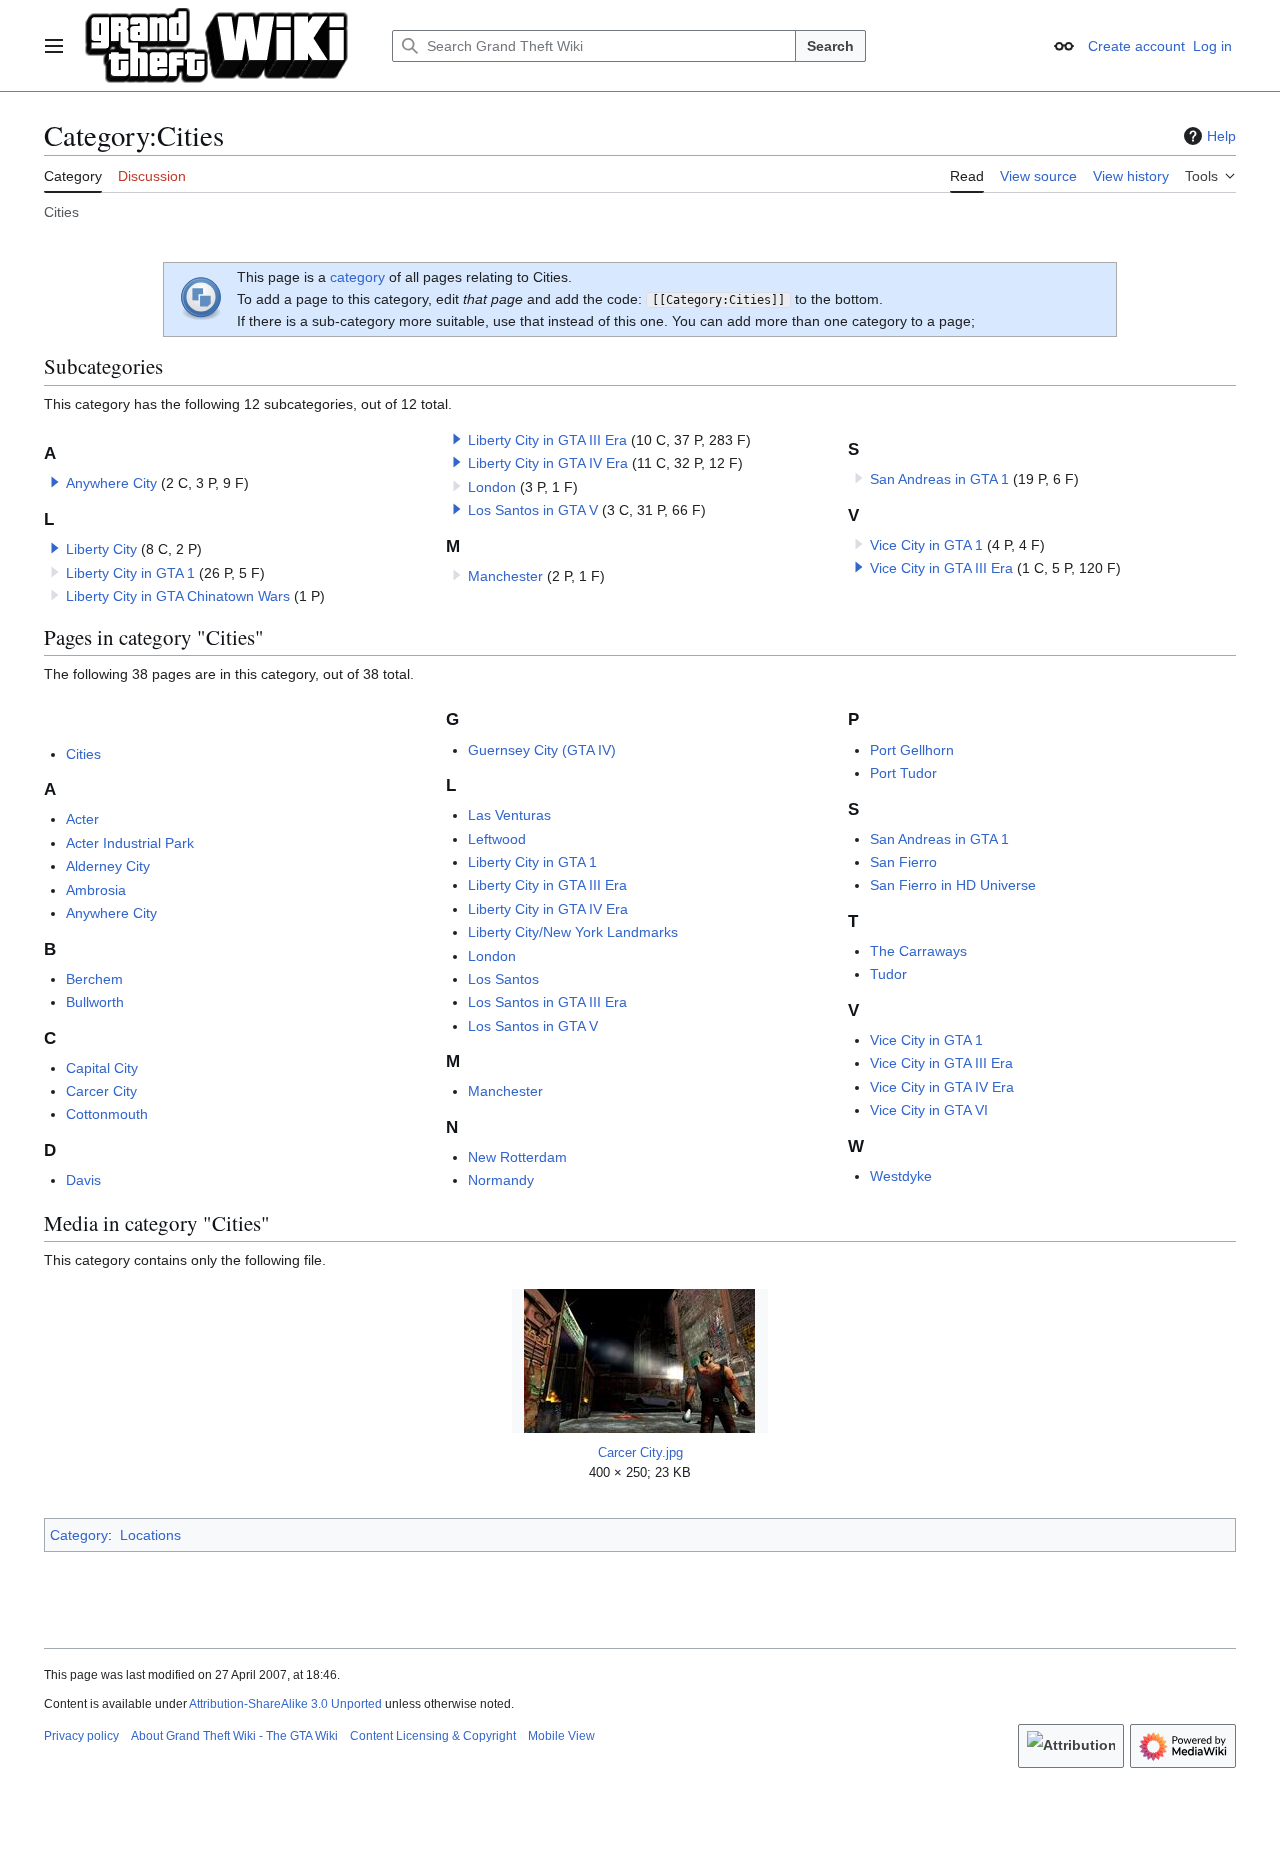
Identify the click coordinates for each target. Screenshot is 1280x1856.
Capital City (102, 1068)
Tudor (888, 974)
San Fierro (903, 862)
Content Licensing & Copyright (433, 1736)
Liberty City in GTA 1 (130, 573)
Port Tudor (903, 773)
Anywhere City (111, 483)
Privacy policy (81, 1736)
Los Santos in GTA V (533, 510)
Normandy (501, 1180)
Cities (83, 754)
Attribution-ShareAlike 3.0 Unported (285, 1704)
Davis (83, 1180)
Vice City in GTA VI (929, 1110)
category (357, 277)
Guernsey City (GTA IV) (542, 750)
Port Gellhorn (912, 750)
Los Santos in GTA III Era (547, 1002)
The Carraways (918, 951)
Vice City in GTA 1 (926, 545)
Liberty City (101, 549)
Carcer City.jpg (640, 1453)
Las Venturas (509, 815)
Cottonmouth (107, 1114)
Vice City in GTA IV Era (942, 1087)
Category (79, 1535)
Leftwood (497, 839)
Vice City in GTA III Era (941, 568)
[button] (54, 46)
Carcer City (101, 1091)
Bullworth (95, 1002)
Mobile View (561, 1736)
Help (1221, 136)
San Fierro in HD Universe (953, 885)
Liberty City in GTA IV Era (548, 463)
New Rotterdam (517, 1157)
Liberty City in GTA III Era (547, 440)
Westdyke (901, 1176)
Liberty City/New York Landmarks (573, 932)
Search (830, 46)
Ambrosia (96, 890)
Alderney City (108, 866)
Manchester (505, 576)
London (492, 487)
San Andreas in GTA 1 (939, 479)
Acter (82, 819)
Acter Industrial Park (130, 843)
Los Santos (503, 979)
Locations (150, 1535)
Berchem (94, 979)
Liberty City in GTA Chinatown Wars (178, 596)
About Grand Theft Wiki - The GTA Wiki (234, 1736)
